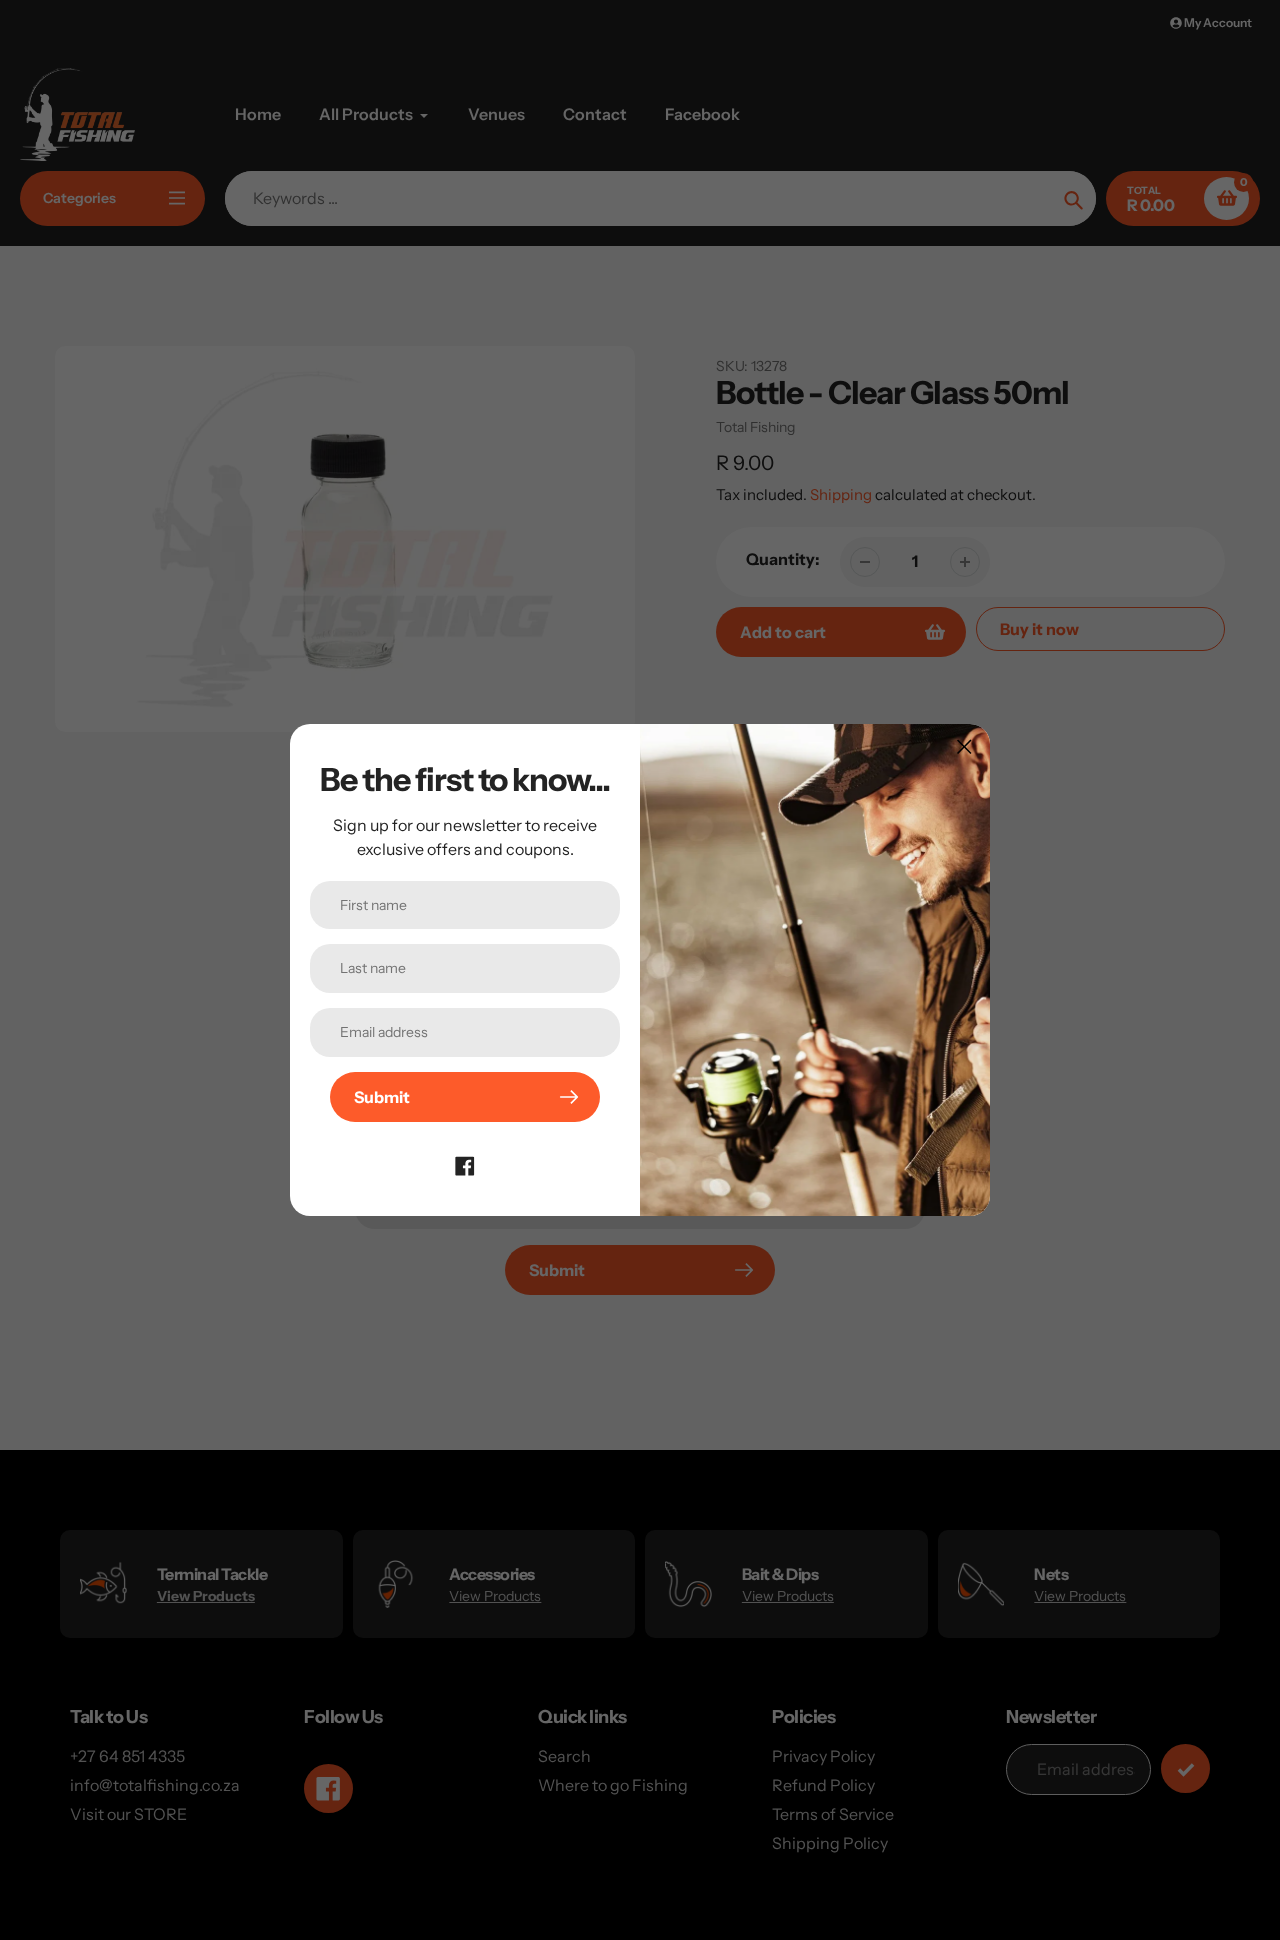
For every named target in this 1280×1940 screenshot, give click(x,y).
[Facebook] (465, 1164)
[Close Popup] (964, 746)
